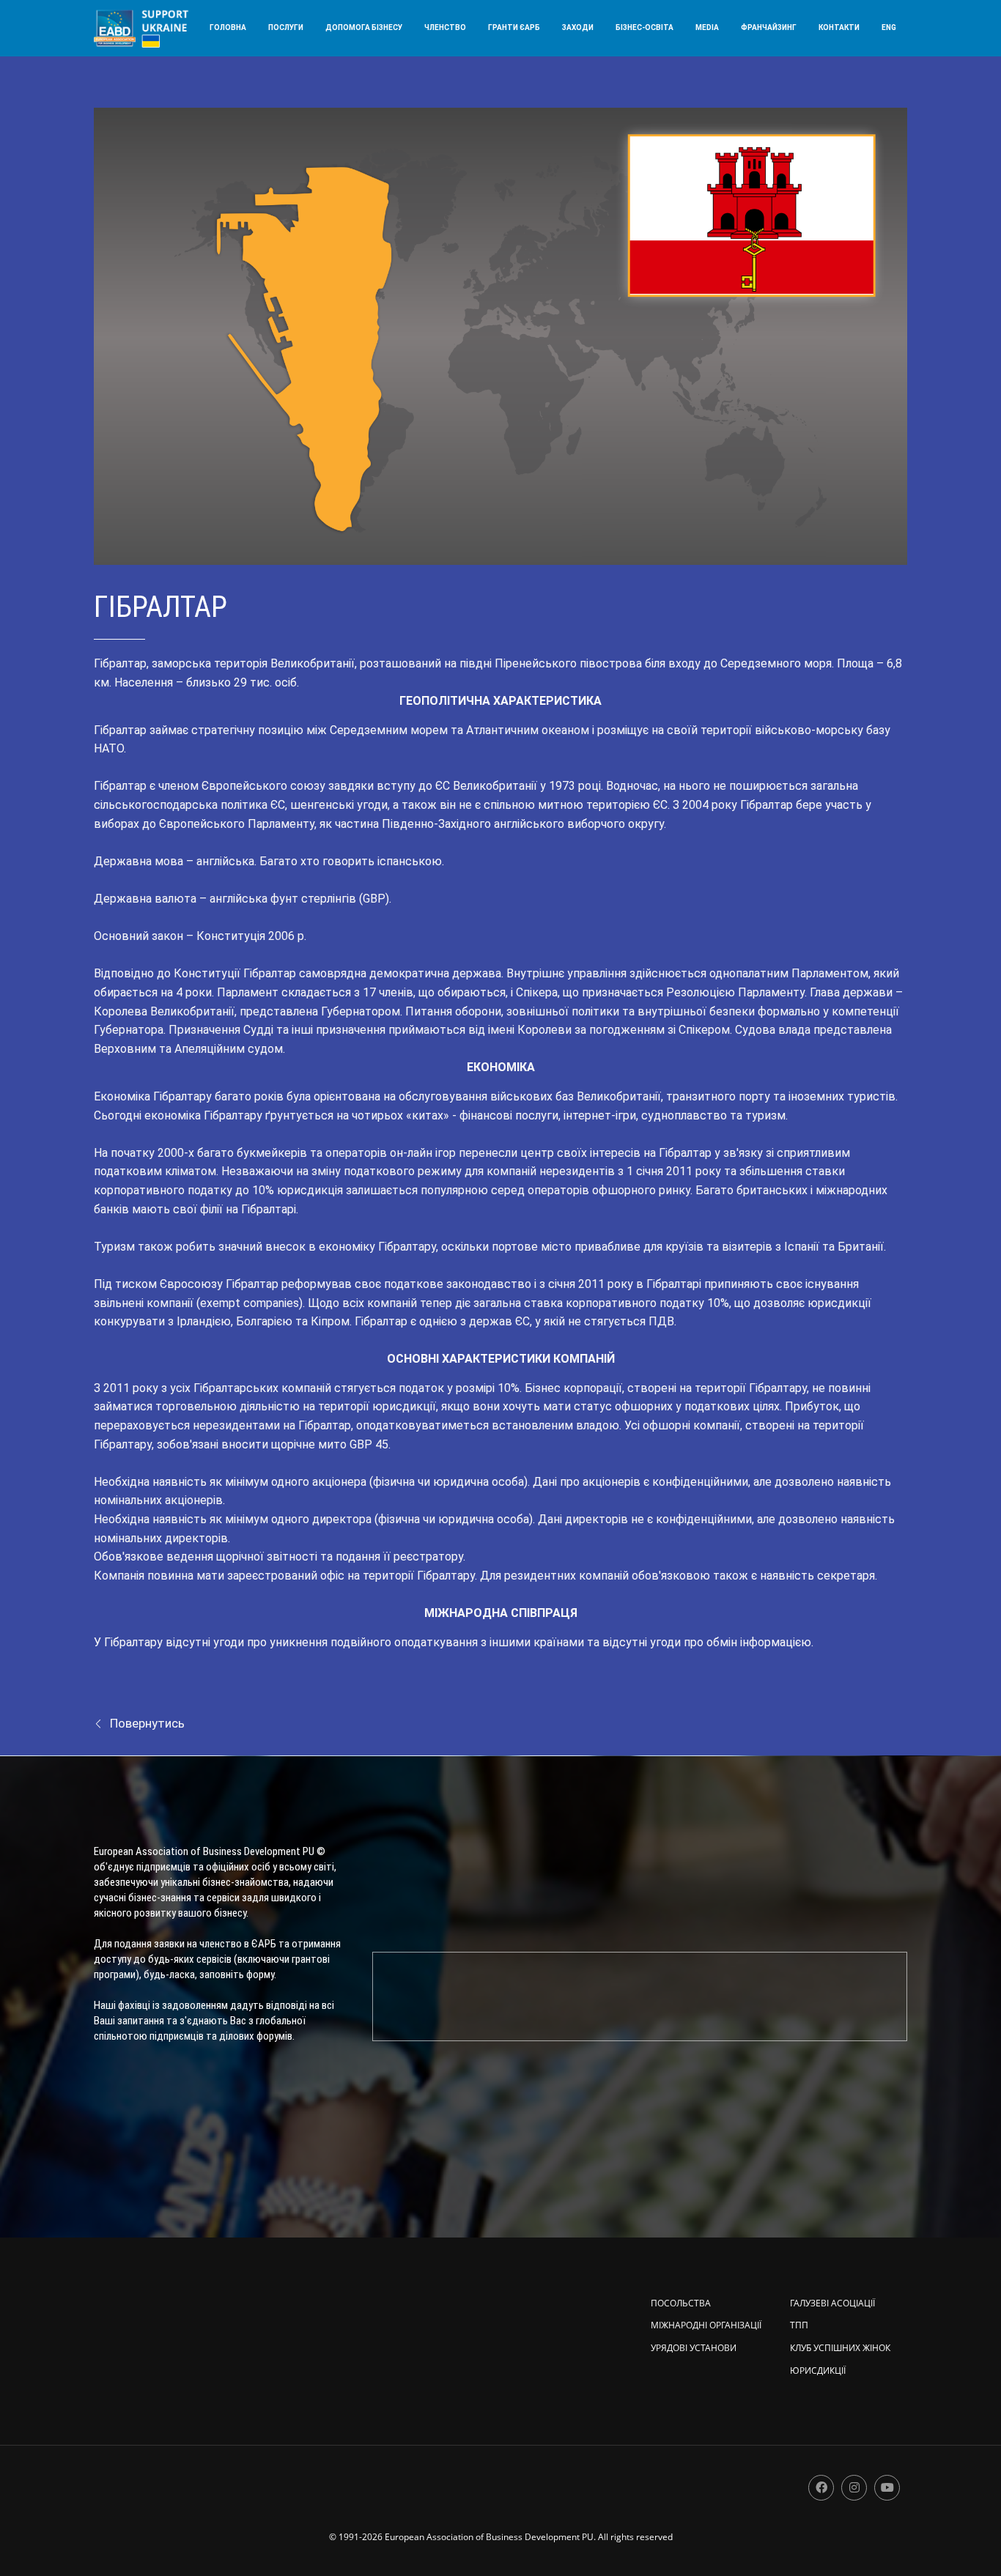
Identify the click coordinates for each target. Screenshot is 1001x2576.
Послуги (286, 27)
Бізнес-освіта (644, 27)
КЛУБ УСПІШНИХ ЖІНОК (840, 2348)
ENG (889, 27)
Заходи (578, 27)
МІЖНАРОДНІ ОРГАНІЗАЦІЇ (706, 2325)
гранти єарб (514, 27)
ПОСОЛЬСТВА (681, 2303)
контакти (839, 27)
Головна (228, 27)
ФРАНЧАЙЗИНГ (769, 27)
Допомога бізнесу (364, 27)
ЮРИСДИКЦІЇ (818, 2370)
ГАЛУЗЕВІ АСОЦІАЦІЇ (832, 2303)
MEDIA (707, 27)
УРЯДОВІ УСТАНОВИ (694, 2348)
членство (445, 27)
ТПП (799, 2325)
